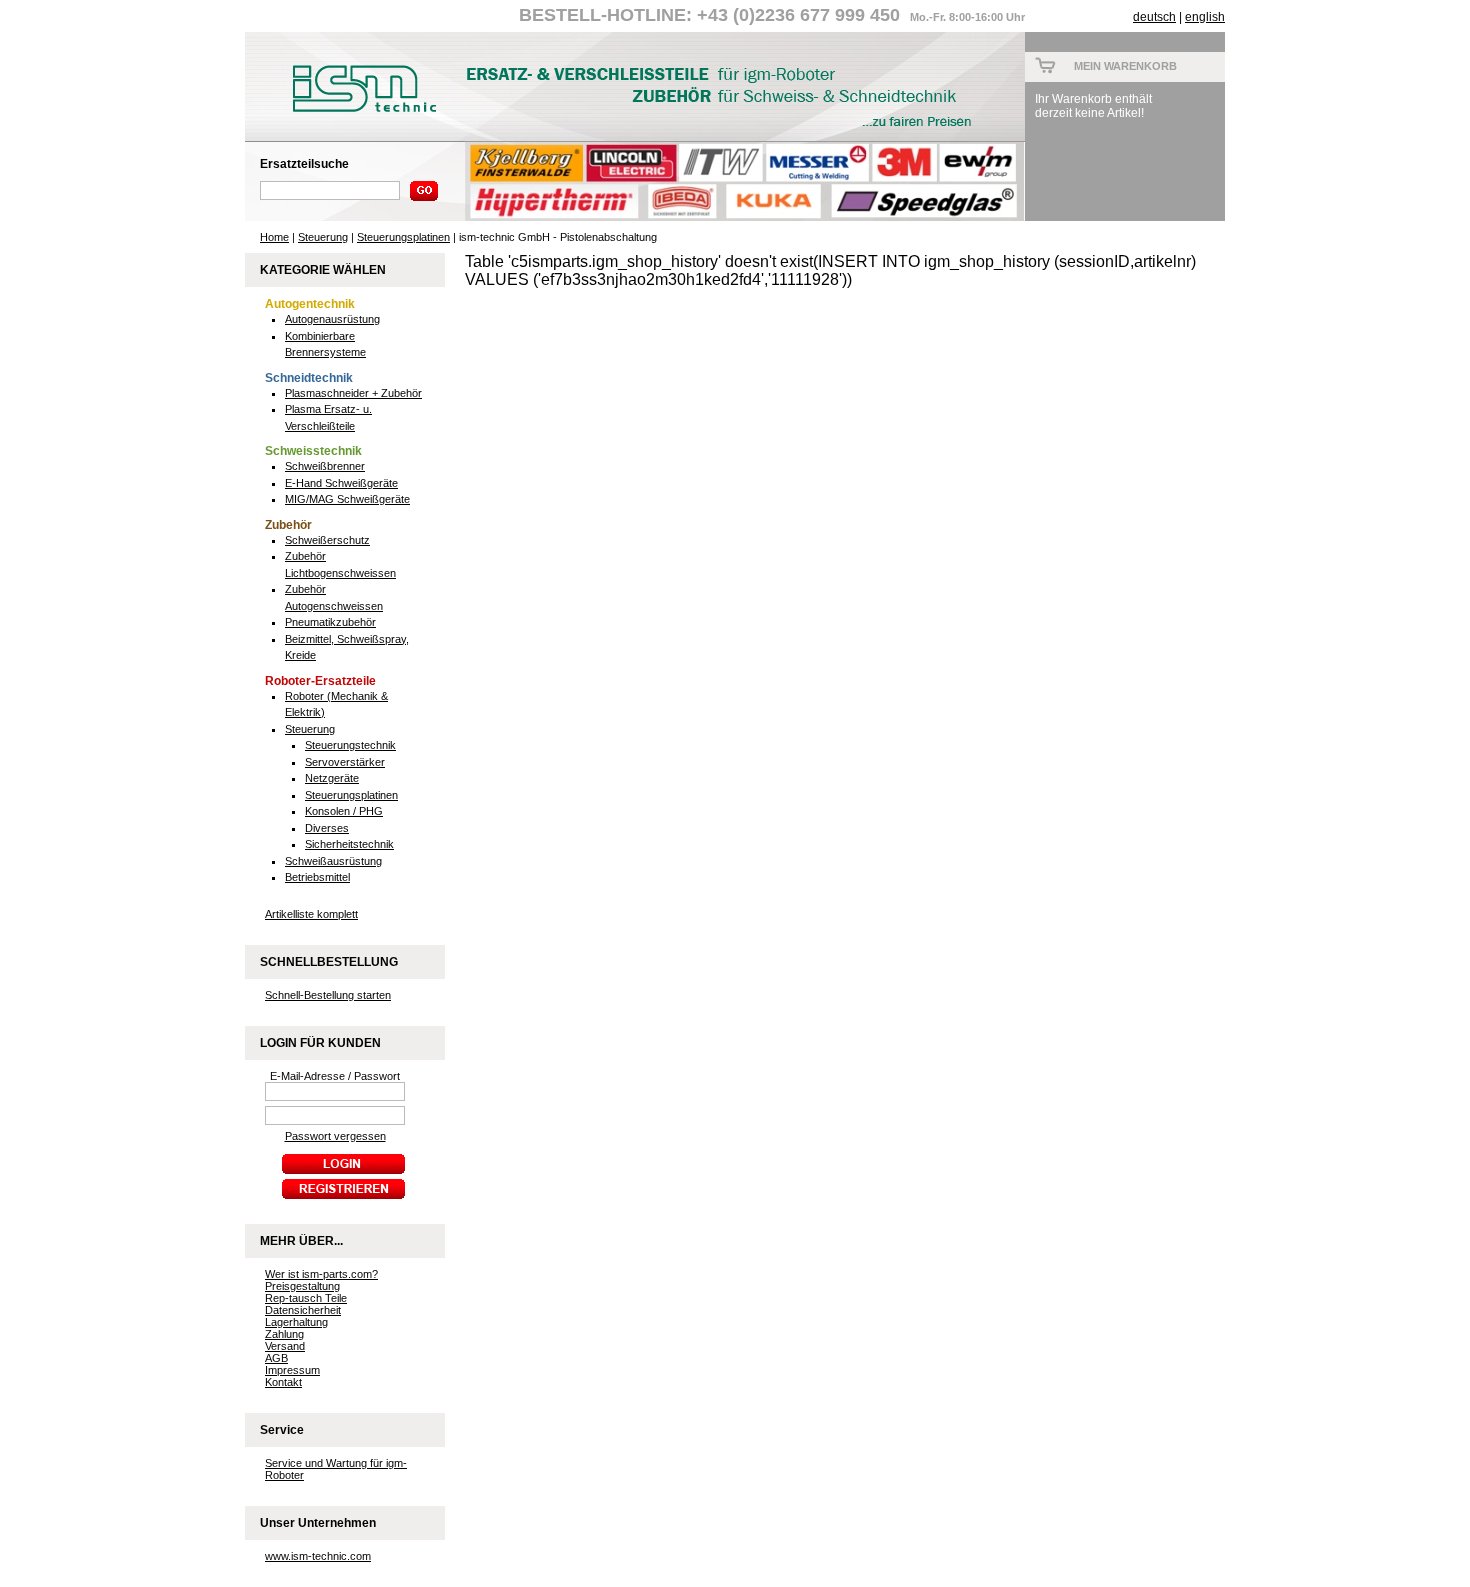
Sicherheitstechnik (349, 844)
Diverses (327, 828)
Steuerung (323, 237)
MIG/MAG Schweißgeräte (347, 499)
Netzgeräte (332, 778)
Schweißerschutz (327, 540)
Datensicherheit (303, 1310)
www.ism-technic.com (318, 1556)
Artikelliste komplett (311, 914)
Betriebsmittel (317, 877)
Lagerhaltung (296, 1322)
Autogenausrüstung (332, 319)
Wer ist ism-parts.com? (321, 1274)
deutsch (1154, 17)
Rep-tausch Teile (306, 1298)
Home (274, 237)
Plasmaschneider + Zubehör (353, 393)
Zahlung (284, 1334)
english (1205, 17)
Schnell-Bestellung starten (328, 995)
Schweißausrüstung (333, 861)
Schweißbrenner (325, 466)
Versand (285, 1346)
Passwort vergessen (335, 1136)
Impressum (292, 1370)
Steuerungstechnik (350, 745)
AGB (276, 1358)
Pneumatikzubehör (330, 622)
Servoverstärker (345, 762)
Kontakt (283, 1382)
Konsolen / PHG (344, 811)
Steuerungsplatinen (403, 237)
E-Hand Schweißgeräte (341, 483)
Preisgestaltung (302, 1286)
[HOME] (355, 116)
